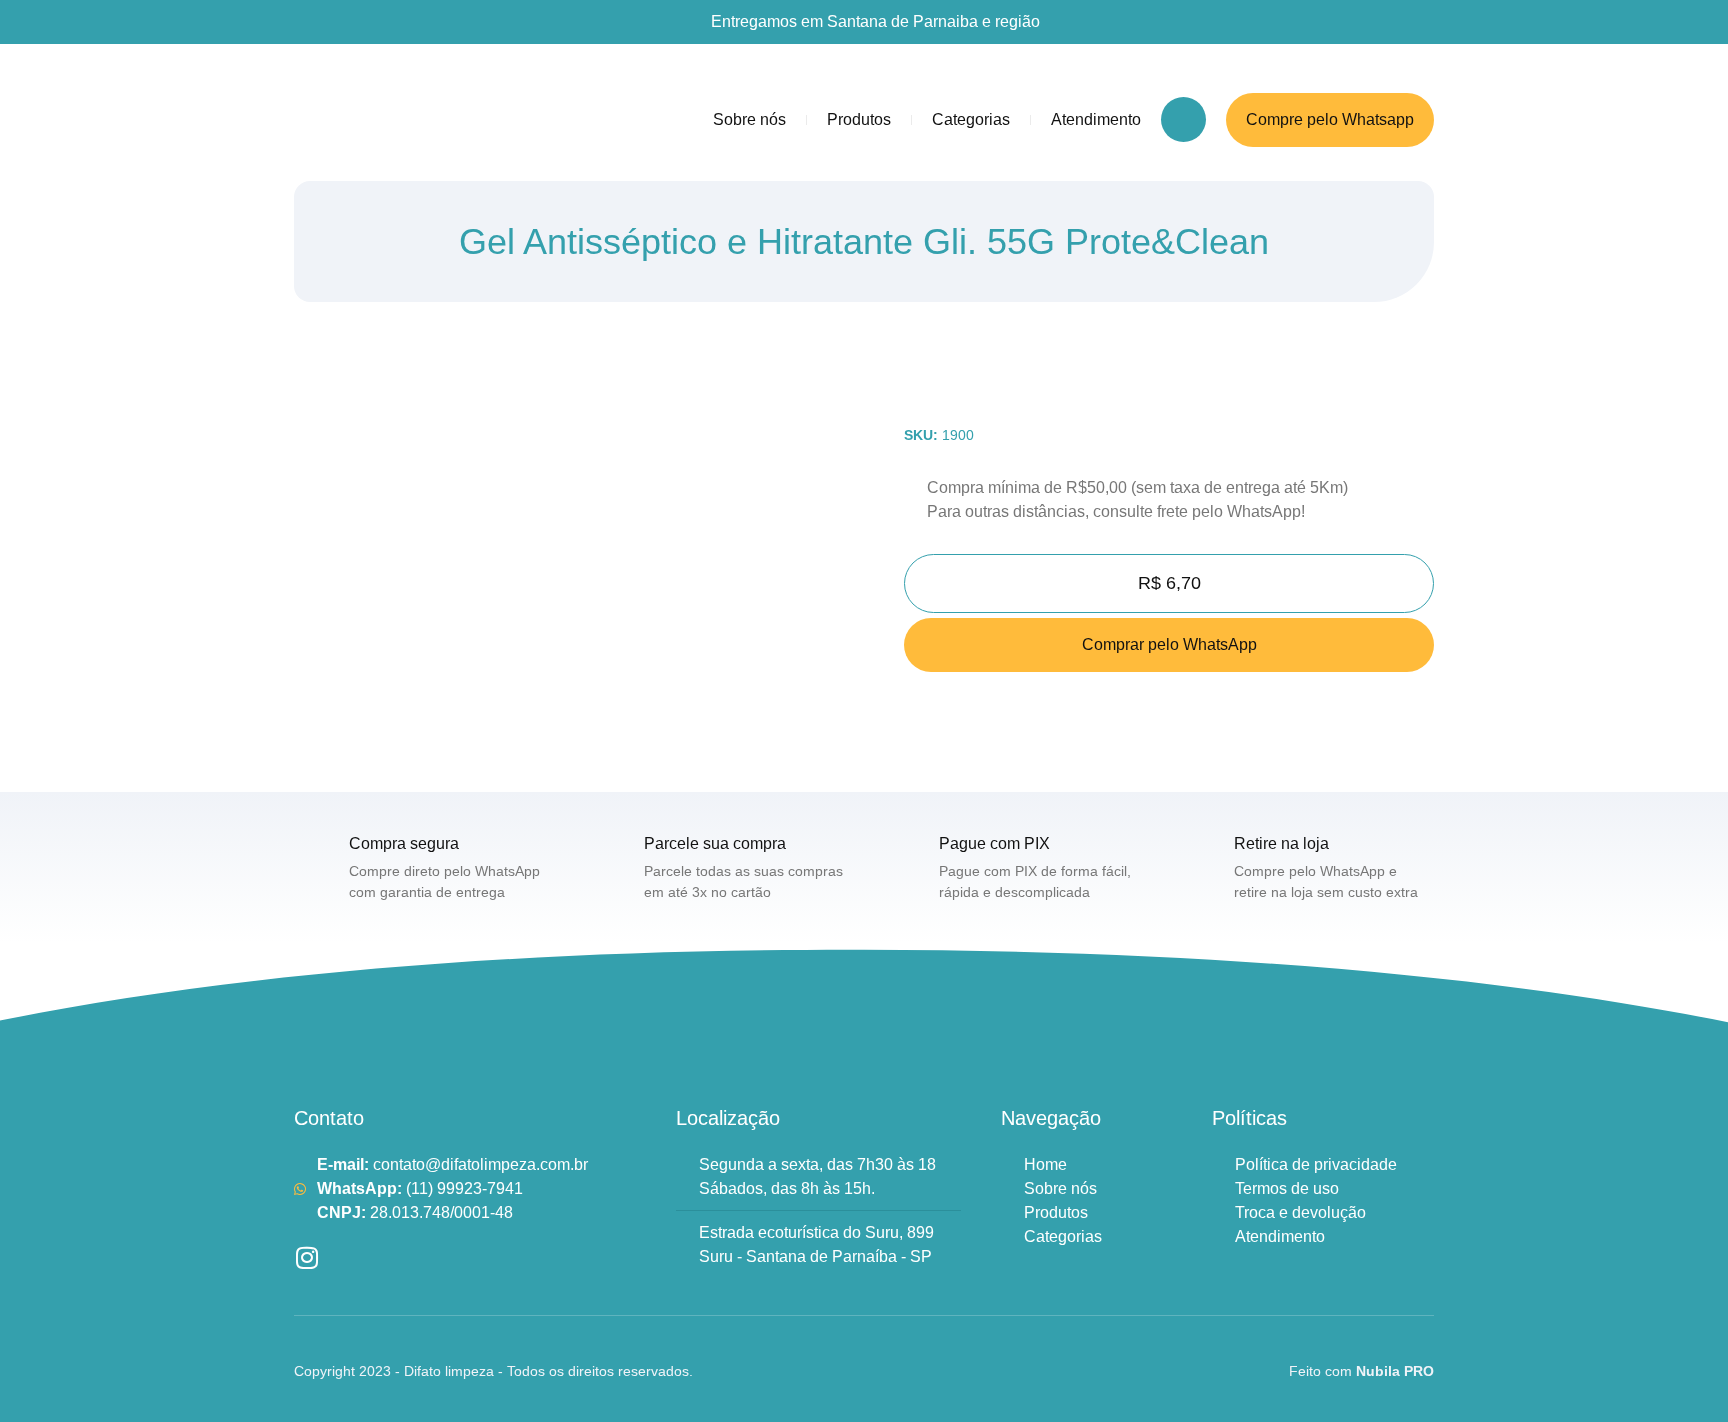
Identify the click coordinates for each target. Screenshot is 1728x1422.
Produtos (859, 119)
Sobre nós (749, 119)
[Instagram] (306, 1257)
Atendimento (1096, 119)
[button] (1183, 119)
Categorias (971, 119)
